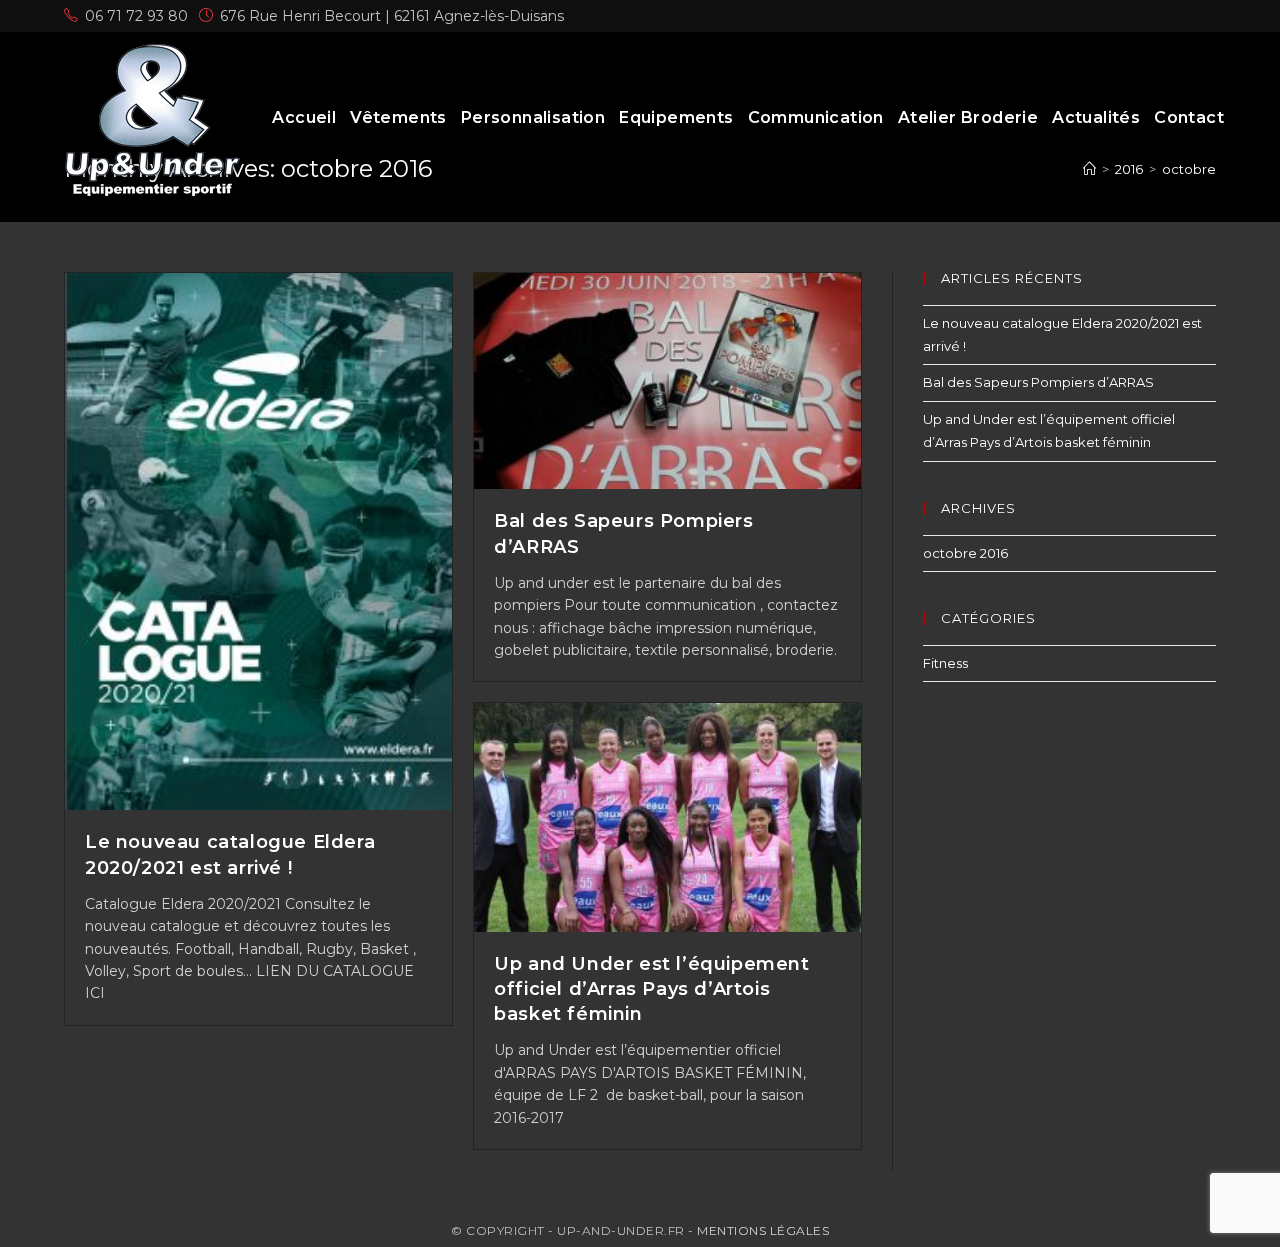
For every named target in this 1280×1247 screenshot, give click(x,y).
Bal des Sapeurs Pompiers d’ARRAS (1038, 382)
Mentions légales (763, 1230)
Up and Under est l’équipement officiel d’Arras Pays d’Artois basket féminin (651, 989)
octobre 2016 (965, 553)
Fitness (945, 663)
